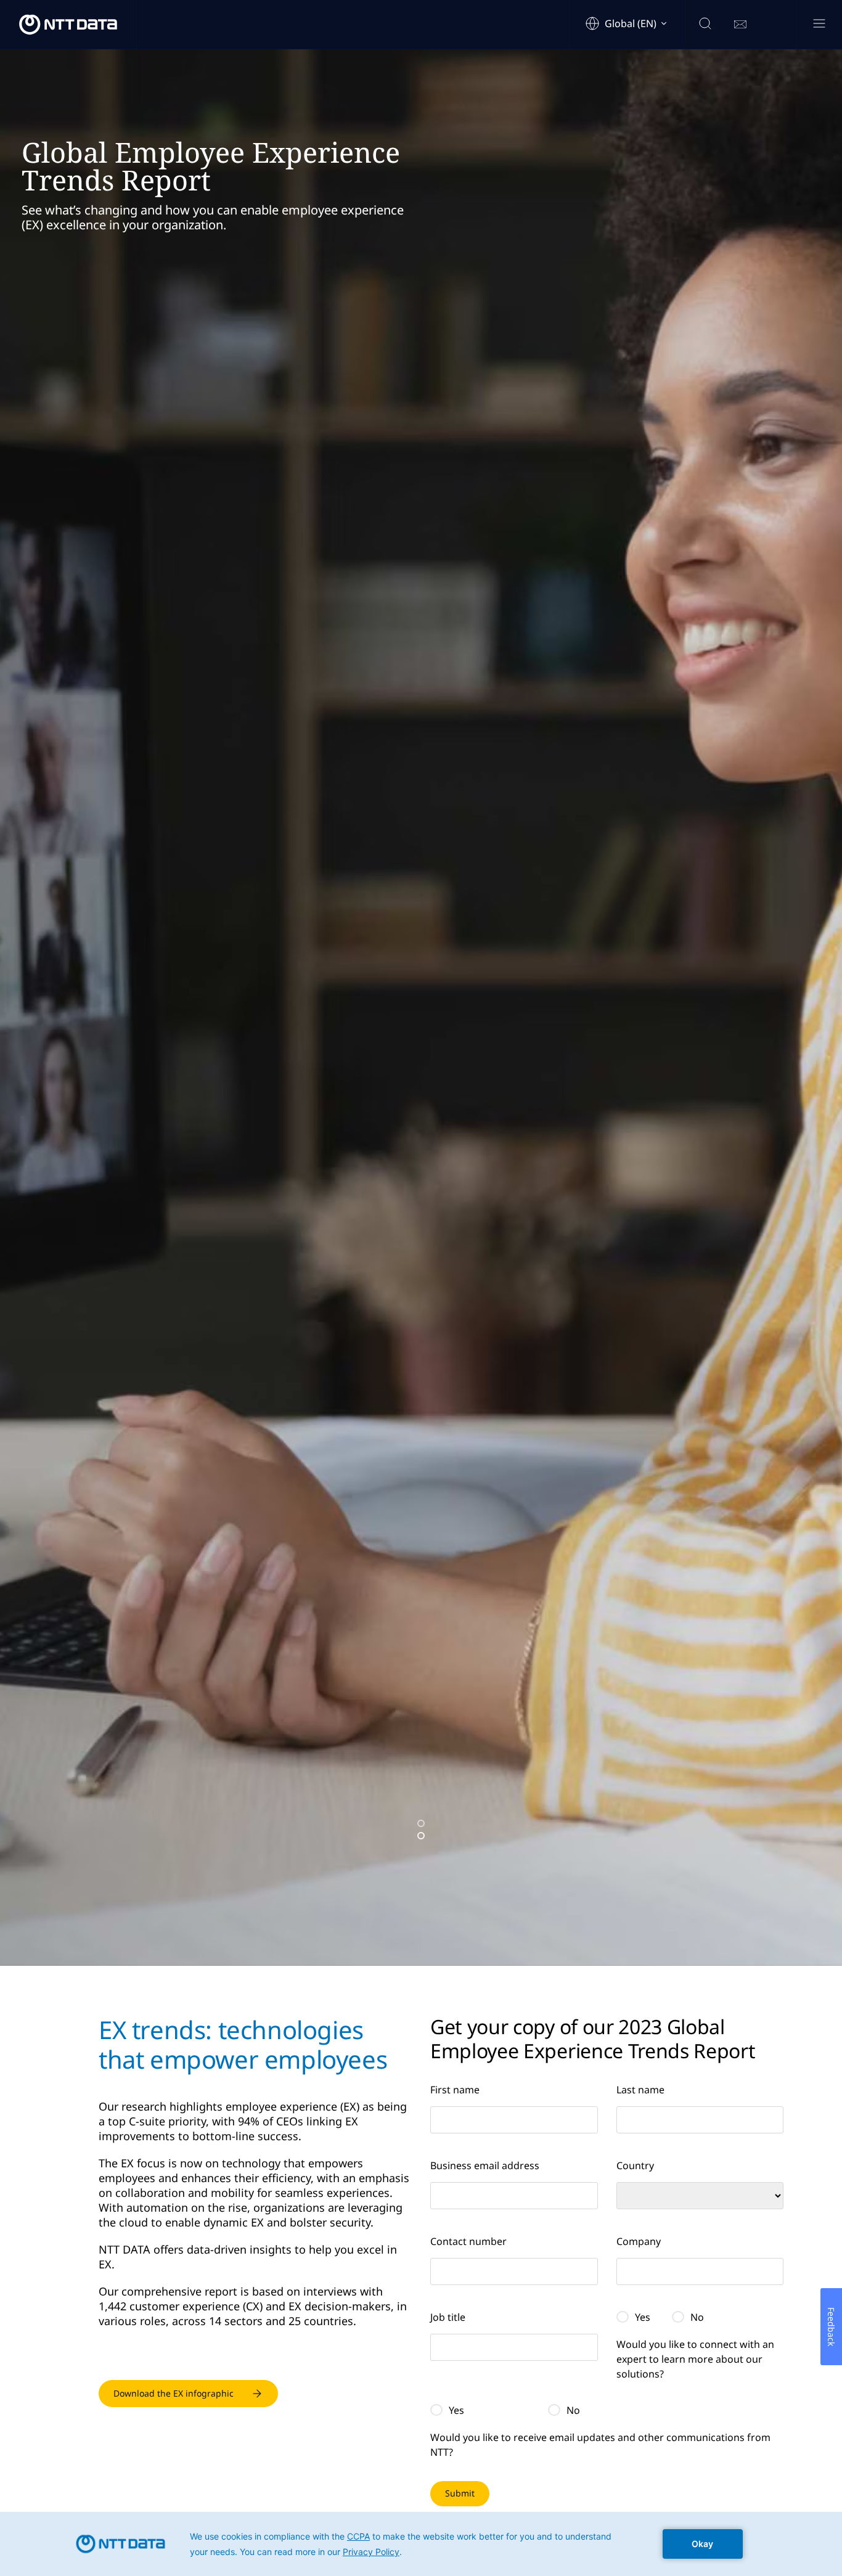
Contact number (468, 2241)
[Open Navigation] (819, 24)
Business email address (485, 2165)
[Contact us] (740, 25)
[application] (421, 2544)
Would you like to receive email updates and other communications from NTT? (600, 2445)
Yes (643, 2317)
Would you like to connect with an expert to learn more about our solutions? (695, 2359)
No (697, 2317)
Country (635, 2165)
